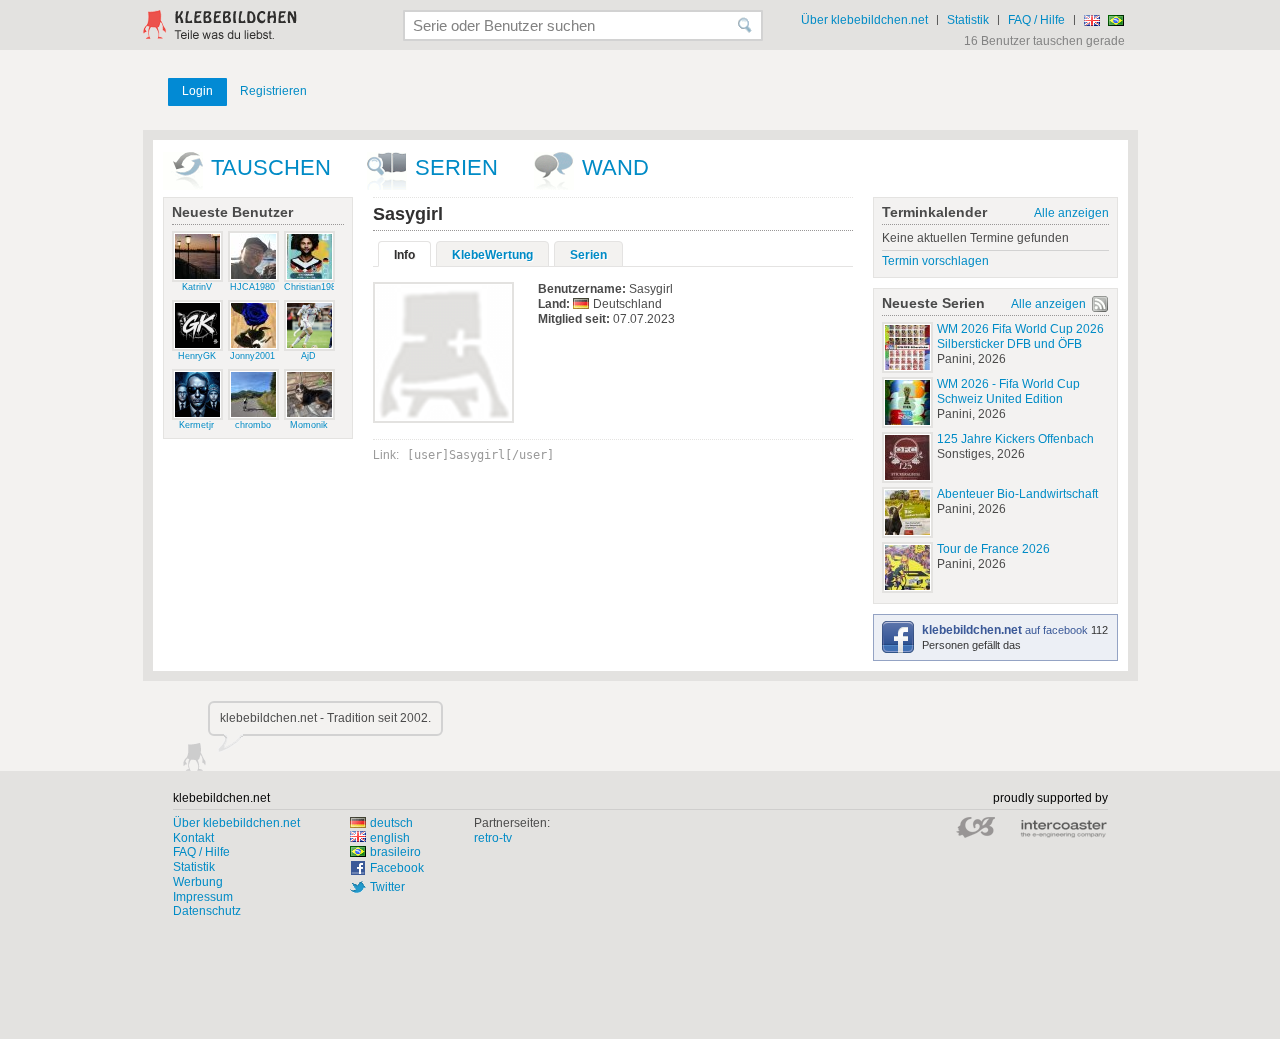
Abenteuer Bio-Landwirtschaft (1017, 494)
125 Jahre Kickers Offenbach (1015, 439)
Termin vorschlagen (935, 261)
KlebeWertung (492, 255)
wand (615, 167)
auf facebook (1006, 630)
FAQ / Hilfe (1036, 20)
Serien (456, 167)
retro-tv (493, 838)
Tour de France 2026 (993, 549)
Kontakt (193, 838)
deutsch (391, 823)
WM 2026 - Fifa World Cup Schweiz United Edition (1008, 391)
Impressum (203, 897)
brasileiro (395, 852)
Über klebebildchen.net (864, 20)
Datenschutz (207, 911)
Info (404, 255)
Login (197, 91)
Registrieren (273, 91)
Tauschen (271, 167)
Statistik (968, 20)
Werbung (198, 882)
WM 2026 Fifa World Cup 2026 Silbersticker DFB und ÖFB (1020, 336)
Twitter (387, 887)
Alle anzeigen (1071, 213)
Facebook (397, 868)
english (390, 838)
